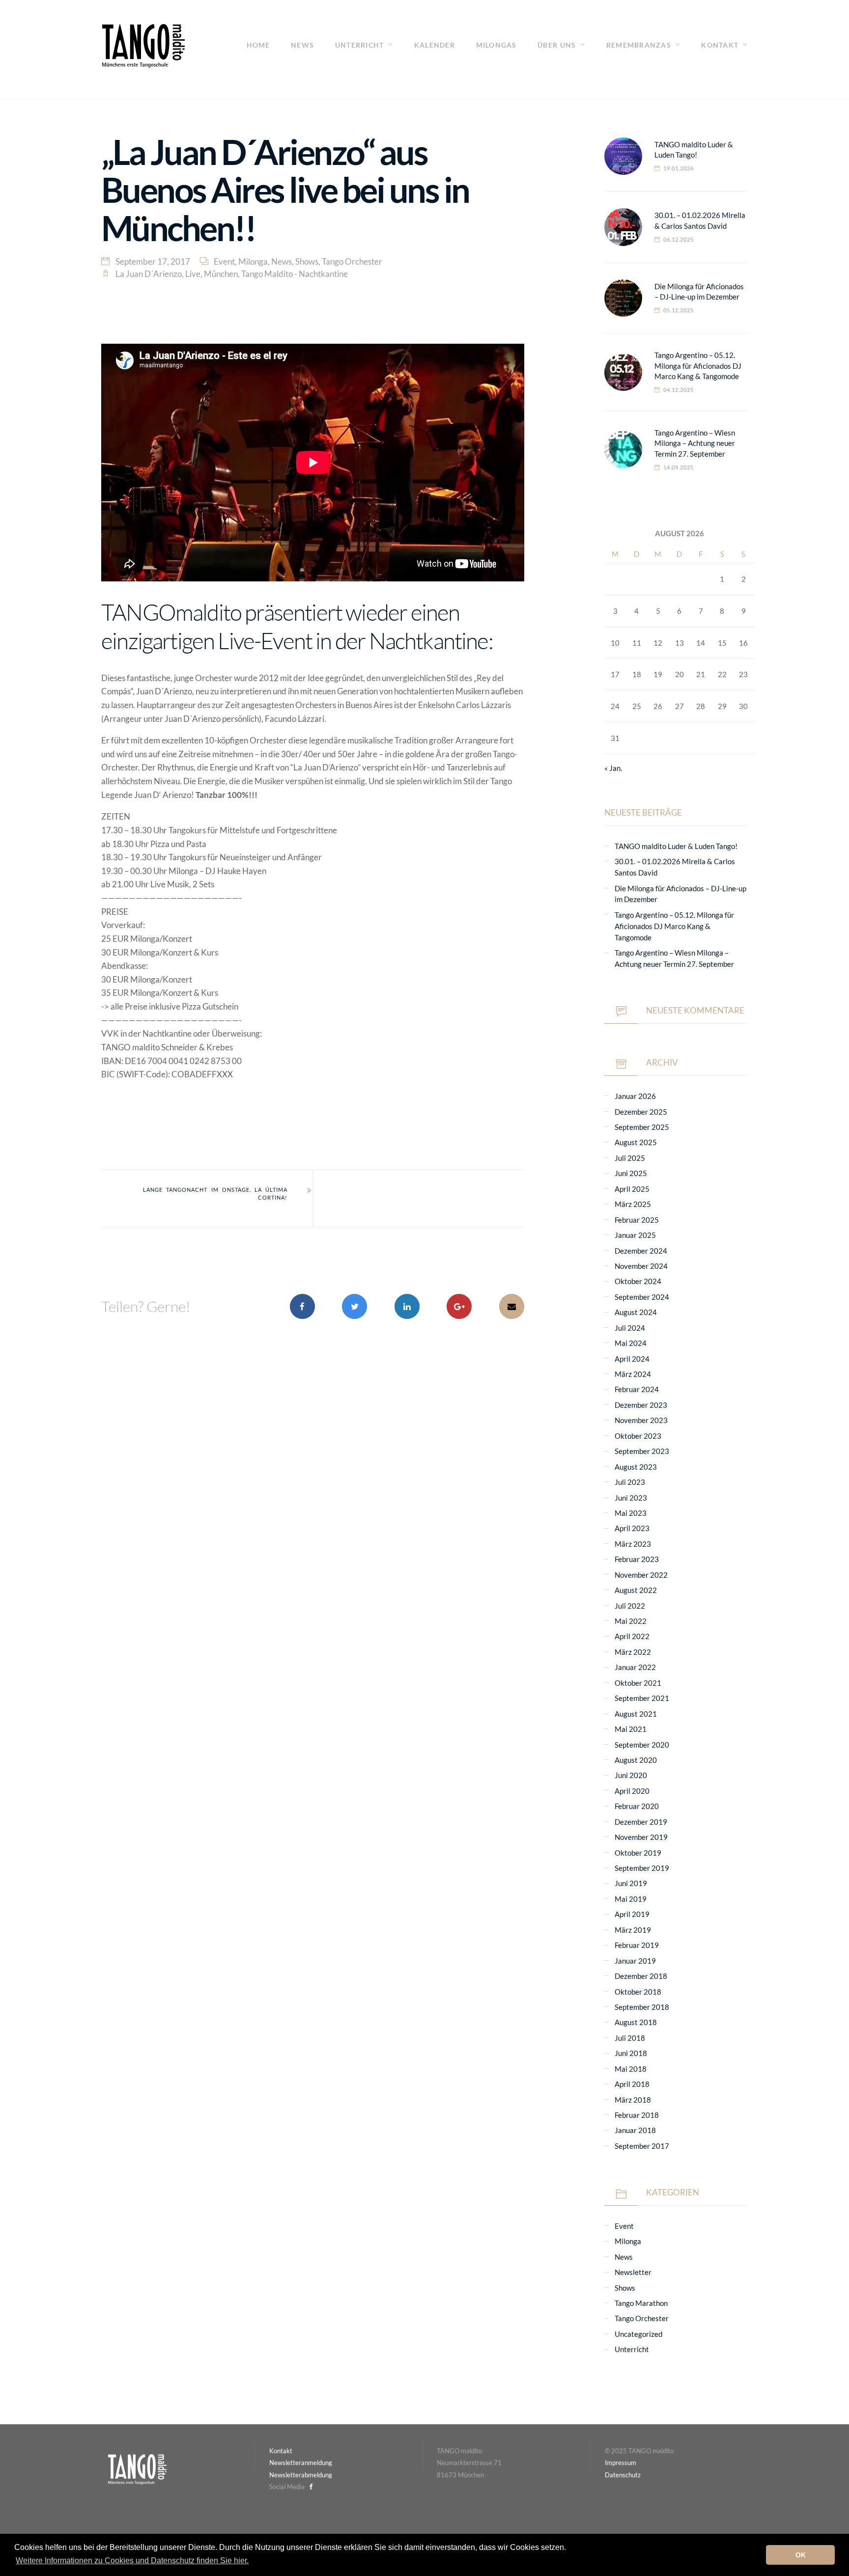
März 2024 (633, 1374)
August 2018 (636, 2022)
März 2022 (633, 1652)
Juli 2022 (630, 1606)
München (221, 274)
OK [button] (801, 2555)
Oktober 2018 (638, 1992)
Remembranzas (639, 45)
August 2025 (636, 1142)
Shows (307, 261)
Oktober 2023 (638, 1436)
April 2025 (632, 1189)
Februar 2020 (637, 1806)
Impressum (621, 2463)
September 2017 (642, 2146)
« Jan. (613, 768)
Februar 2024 (637, 1389)
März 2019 (633, 1930)
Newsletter (633, 2272)
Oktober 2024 (638, 1281)
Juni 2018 (631, 2053)
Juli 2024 (630, 1328)
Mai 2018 (631, 2069)
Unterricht (360, 45)
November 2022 (641, 1575)
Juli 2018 (630, 2038)
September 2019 (642, 1868)
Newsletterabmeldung (301, 2475)
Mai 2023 (631, 1513)
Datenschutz (623, 2475)
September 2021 (642, 1698)
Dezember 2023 (641, 1405)
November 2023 (641, 1420)
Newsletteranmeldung (301, 2463)
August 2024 (636, 1312)
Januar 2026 (635, 1096)
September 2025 (642, 1127)
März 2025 (633, 1204)
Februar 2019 (637, 1945)
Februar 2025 (637, 1220)
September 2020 (642, 1745)
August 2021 (636, 1714)
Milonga (253, 261)
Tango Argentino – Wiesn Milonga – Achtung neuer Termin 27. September (695, 443)
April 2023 (632, 1528)
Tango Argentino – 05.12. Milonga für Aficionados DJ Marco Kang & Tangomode (698, 366)
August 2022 (636, 1590)
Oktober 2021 (638, 1683)
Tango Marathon (641, 2303)
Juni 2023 (631, 1498)
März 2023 (633, 1544)
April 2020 (632, 1791)
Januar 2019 (635, 1961)
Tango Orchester (352, 261)
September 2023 (642, 1451)
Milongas (496, 45)
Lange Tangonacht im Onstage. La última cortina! (215, 1194)
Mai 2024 (631, 1343)
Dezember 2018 (641, 1976)
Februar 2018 (637, 2115)
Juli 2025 (630, 1158)
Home (258, 45)
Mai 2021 (631, 1729)
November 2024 (641, 1266)
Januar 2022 (635, 1667)
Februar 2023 (637, 1559)
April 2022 (632, 1636)
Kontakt (720, 45)
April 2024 (632, 1359)
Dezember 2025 (641, 1112)
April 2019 (632, 1914)
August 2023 (636, 1467)
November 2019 (641, 1837)
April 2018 (632, 2084)
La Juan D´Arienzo (149, 274)
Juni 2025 (631, 1173)
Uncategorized (638, 2334)
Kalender (435, 45)
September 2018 (642, 2007)
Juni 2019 (631, 1883)
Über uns (557, 45)
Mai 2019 (631, 1899)
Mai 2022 (631, 1621)
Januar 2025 (635, 1235)
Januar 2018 (635, 2130)
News (302, 45)
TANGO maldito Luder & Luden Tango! (676, 846)
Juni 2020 (631, 1775)
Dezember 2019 (641, 1822)
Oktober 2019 (638, 1853)
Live (193, 274)
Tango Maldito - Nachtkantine (295, 274)
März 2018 (633, 2100)
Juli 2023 (630, 1482)
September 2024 (642, 1297)
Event (224, 261)
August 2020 (636, 1760)
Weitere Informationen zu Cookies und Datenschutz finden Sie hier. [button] (132, 2561)
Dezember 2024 (641, 1251)
